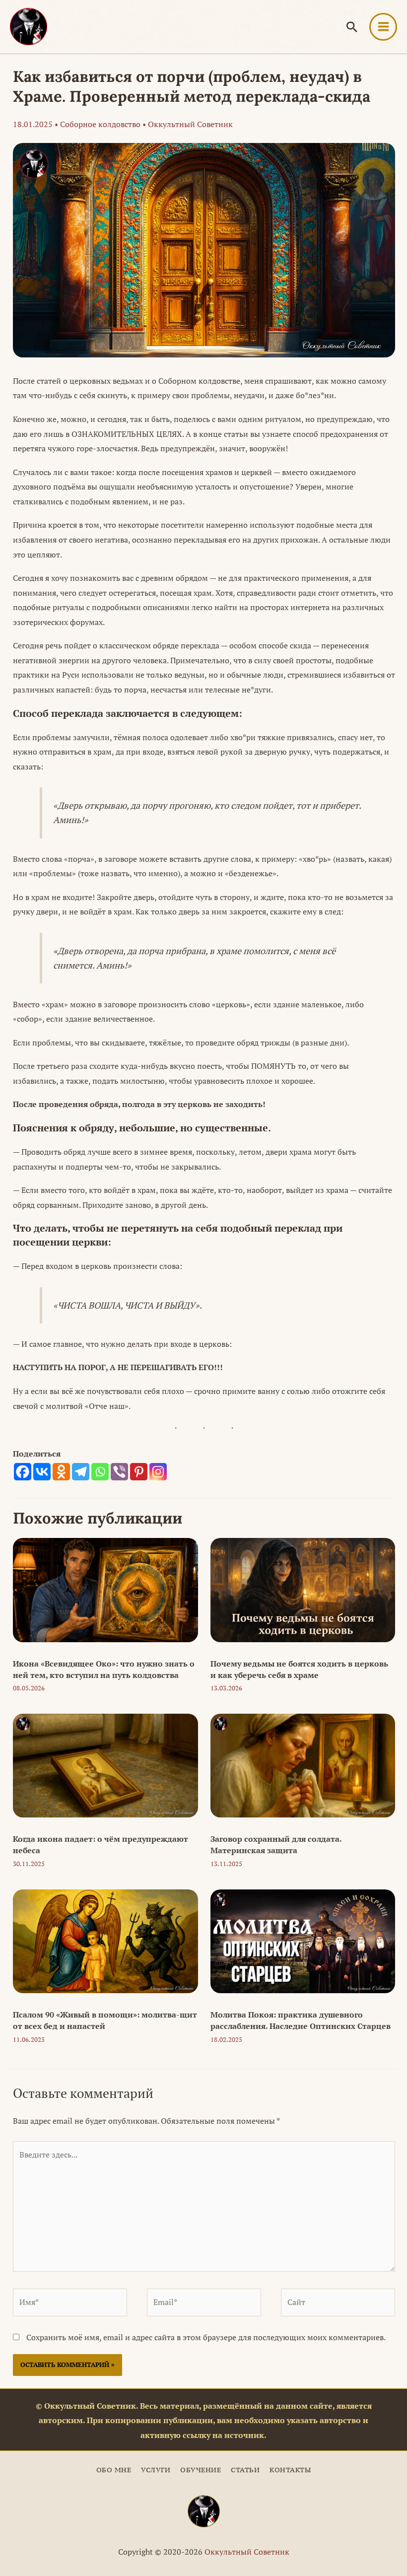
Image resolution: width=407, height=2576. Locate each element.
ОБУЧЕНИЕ (201, 2470)
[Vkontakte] (42, 1472)
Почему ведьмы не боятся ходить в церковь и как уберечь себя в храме (299, 1669)
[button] (352, 27)
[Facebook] (23, 1472)
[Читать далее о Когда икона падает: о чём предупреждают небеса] (105, 1765)
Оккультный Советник (247, 2552)
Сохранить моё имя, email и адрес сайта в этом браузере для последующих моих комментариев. (206, 2337)
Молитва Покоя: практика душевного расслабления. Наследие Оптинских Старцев (301, 2020)
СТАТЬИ (245, 2470)
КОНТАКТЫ (290, 2470)
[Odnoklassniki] (61, 1472)
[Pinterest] (139, 1472)
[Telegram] (81, 1472)
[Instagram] (158, 1472)
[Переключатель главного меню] (383, 27)
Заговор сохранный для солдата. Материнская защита (276, 1845)
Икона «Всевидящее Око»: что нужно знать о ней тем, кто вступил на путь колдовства (104, 1669)
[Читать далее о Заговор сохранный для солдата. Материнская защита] (303, 1765)
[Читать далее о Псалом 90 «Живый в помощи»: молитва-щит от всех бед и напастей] (105, 1941)
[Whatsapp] (100, 1472)
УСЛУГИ (156, 2470)
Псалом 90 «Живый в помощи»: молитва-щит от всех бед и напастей (105, 2020)
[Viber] (119, 1472)
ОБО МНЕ (114, 2470)
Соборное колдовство (100, 124)
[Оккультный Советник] (204, 2511)
